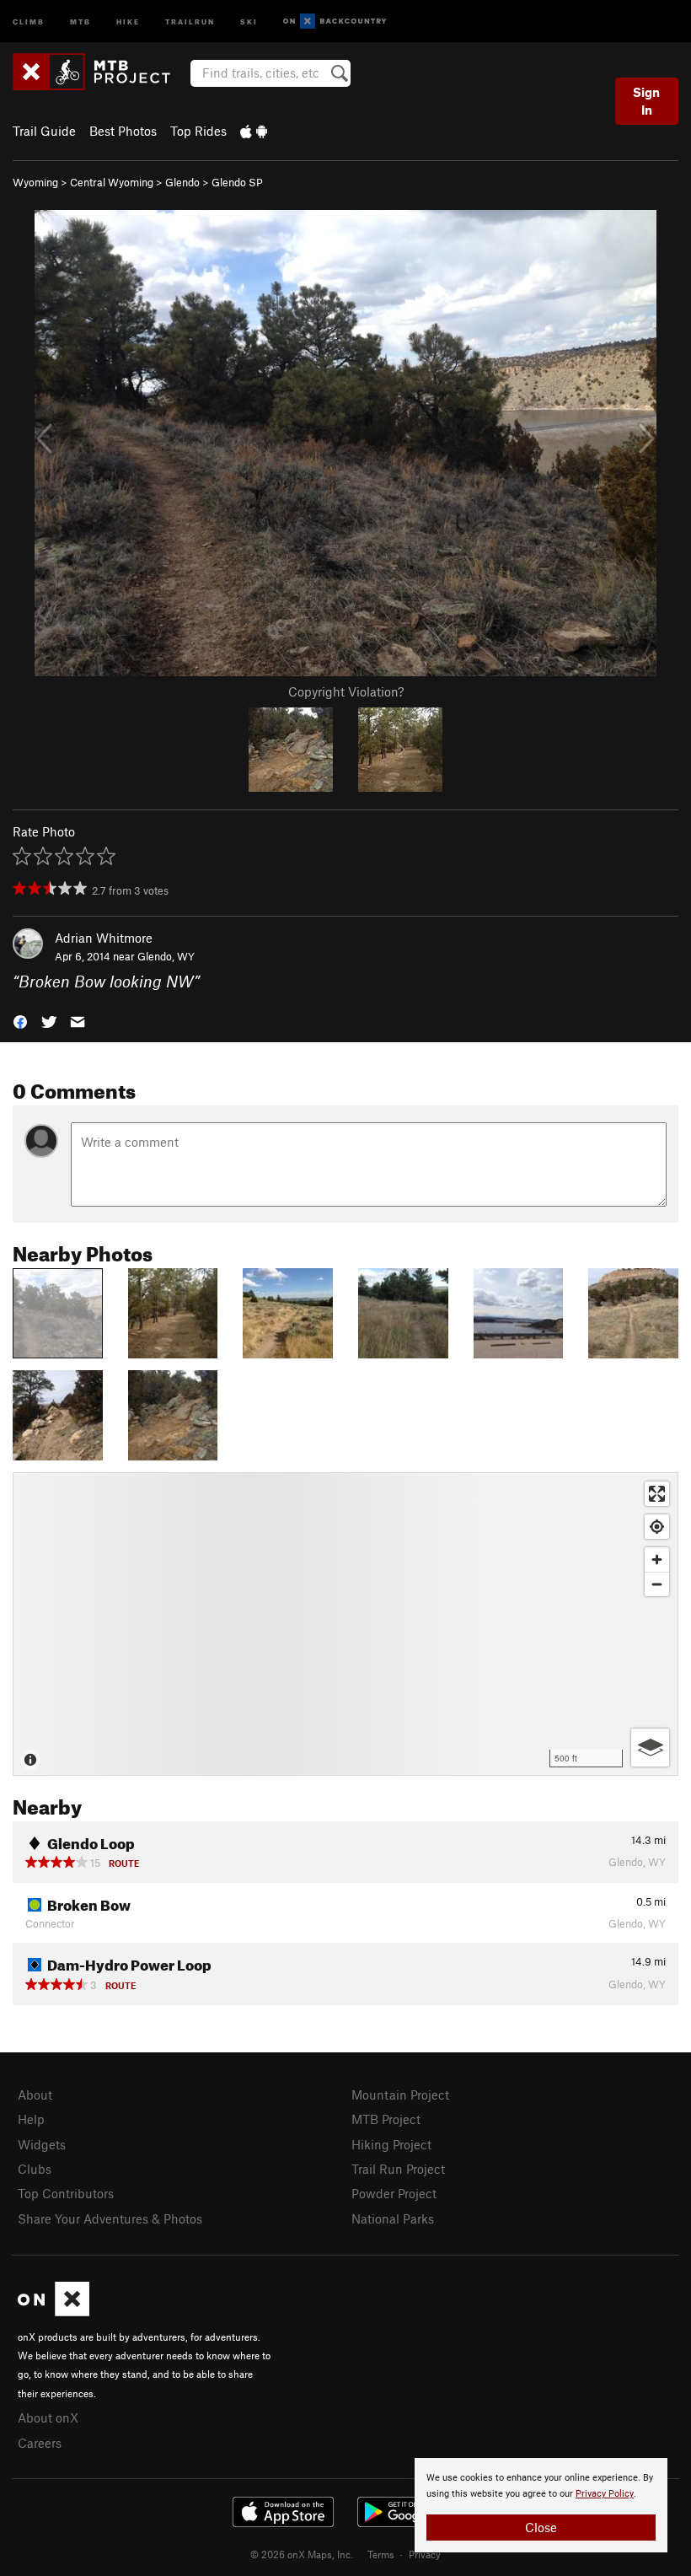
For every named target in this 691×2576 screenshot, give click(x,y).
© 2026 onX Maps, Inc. (302, 2554)
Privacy (425, 2554)
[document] (541, 2505)
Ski (249, 21)
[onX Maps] (54, 2311)
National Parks (393, 2218)
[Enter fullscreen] (657, 1494)
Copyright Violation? (346, 691)
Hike (128, 21)
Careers (40, 2443)
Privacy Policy (605, 2494)
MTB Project (386, 2119)
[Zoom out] (657, 1584)
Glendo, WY (166, 956)
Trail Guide (44, 131)
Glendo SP (237, 182)
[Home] (100, 72)
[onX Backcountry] (335, 22)
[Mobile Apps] (254, 131)
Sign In (646, 101)
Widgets (42, 2144)
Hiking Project (391, 2144)
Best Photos (123, 131)
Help (31, 2119)
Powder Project (394, 2193)
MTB (80, 21)
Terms (381, 2554)
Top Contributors (66, 2193)
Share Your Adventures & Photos (110, 2218)
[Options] (650, 1748)
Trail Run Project (398, 2169)
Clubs (35, 2169)
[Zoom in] (657, 1560)
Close (541, 2527)
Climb (29, 21)
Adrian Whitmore (104, 938)
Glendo (182, 182)
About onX (48, 2417)
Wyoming (35, 182)
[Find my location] (657, 1527)
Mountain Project (400, 2095)
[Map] (345, 1624)
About (35, 2095)
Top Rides (198, 131)
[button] (20, 1021)
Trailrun (190, 21)
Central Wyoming (112, 182)
